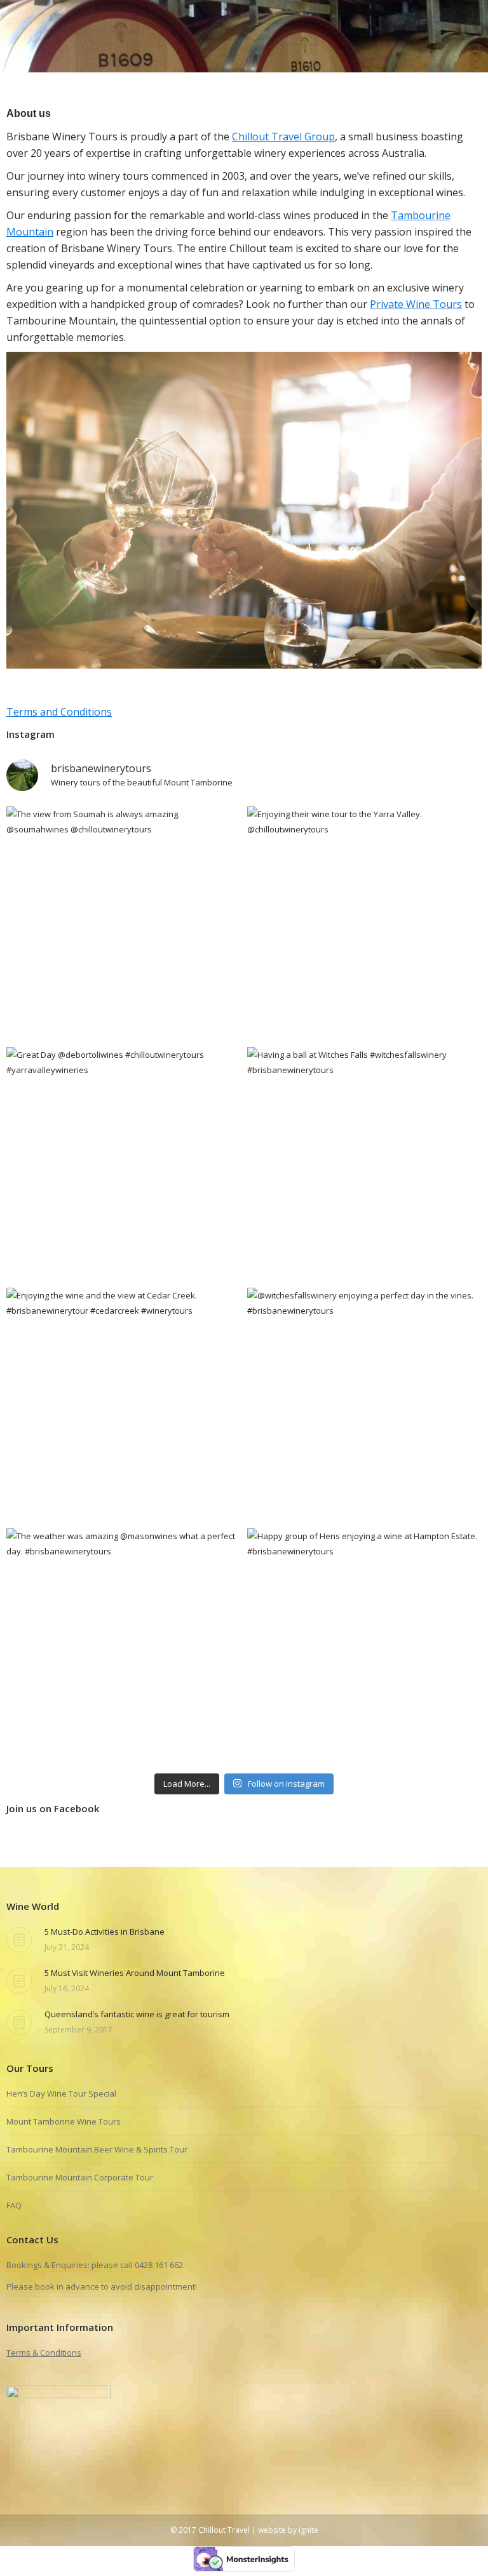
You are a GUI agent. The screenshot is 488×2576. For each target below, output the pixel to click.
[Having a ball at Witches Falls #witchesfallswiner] (364, 1164)
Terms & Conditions (44, 2352)
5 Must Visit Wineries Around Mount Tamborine (135, 1973)
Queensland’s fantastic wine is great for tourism (137, 2014)
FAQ (14, 2205)
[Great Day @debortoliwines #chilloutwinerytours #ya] (124, 1164)
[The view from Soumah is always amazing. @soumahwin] (124, 924)
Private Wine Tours (416, 304)
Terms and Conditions (59, 712)
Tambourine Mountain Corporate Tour (80, 2177)
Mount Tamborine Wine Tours (64, 2121)
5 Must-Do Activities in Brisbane (105, 1932)
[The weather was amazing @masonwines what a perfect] (124, 1645)
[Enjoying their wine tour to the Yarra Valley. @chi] (364, 924)
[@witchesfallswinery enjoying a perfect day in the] (364, 1405)
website (272, 2530)
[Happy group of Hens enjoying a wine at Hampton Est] (364, 1645)
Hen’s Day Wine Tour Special (61, 2093)
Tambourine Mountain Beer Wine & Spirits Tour (97, 2149)
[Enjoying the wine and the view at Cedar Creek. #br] (124, 1405)
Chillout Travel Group (283, 137)
